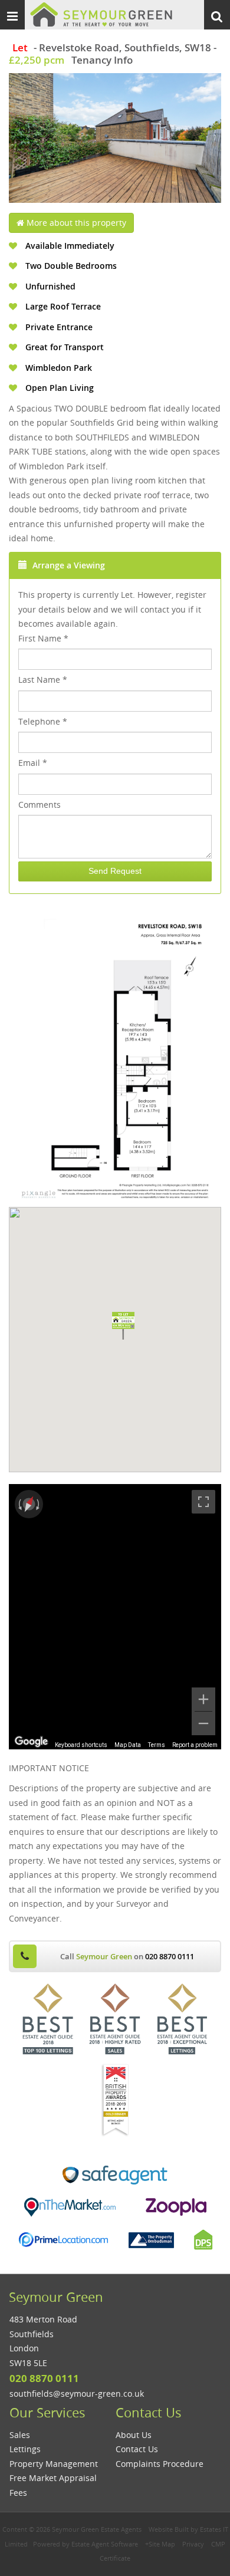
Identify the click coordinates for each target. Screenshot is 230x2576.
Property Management (54, 2464)
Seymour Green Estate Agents (97, 2529)
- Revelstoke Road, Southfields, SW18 (112, 47)
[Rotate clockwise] (39, 1504)
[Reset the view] (29, 1504)
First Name (43, 638)
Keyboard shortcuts (81, 1745)
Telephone (43, 721)
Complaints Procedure (160, 2464)
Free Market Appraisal (53, 2478)
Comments (40, 805)
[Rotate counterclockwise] (19, 1504)
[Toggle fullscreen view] (203, 1502)
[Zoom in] (203, 1699)
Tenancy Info (102, 60)
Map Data (128, 1745)
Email (33, 763)
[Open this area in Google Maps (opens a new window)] (31, 1742)
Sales (20, 2435)
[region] (115, 1617)
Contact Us (137, 2449)
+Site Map (160, 2544)
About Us (134, 2435)
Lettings (25, 2449)
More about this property (75, 223)
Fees (18, 2493)
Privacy (193, 2544)
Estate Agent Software (105, 2544)
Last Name (43, 680)
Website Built (169, 2529)
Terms (157, 1745)
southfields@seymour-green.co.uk (77, 2394)
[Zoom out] (203, 1723)
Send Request (115, 871)
